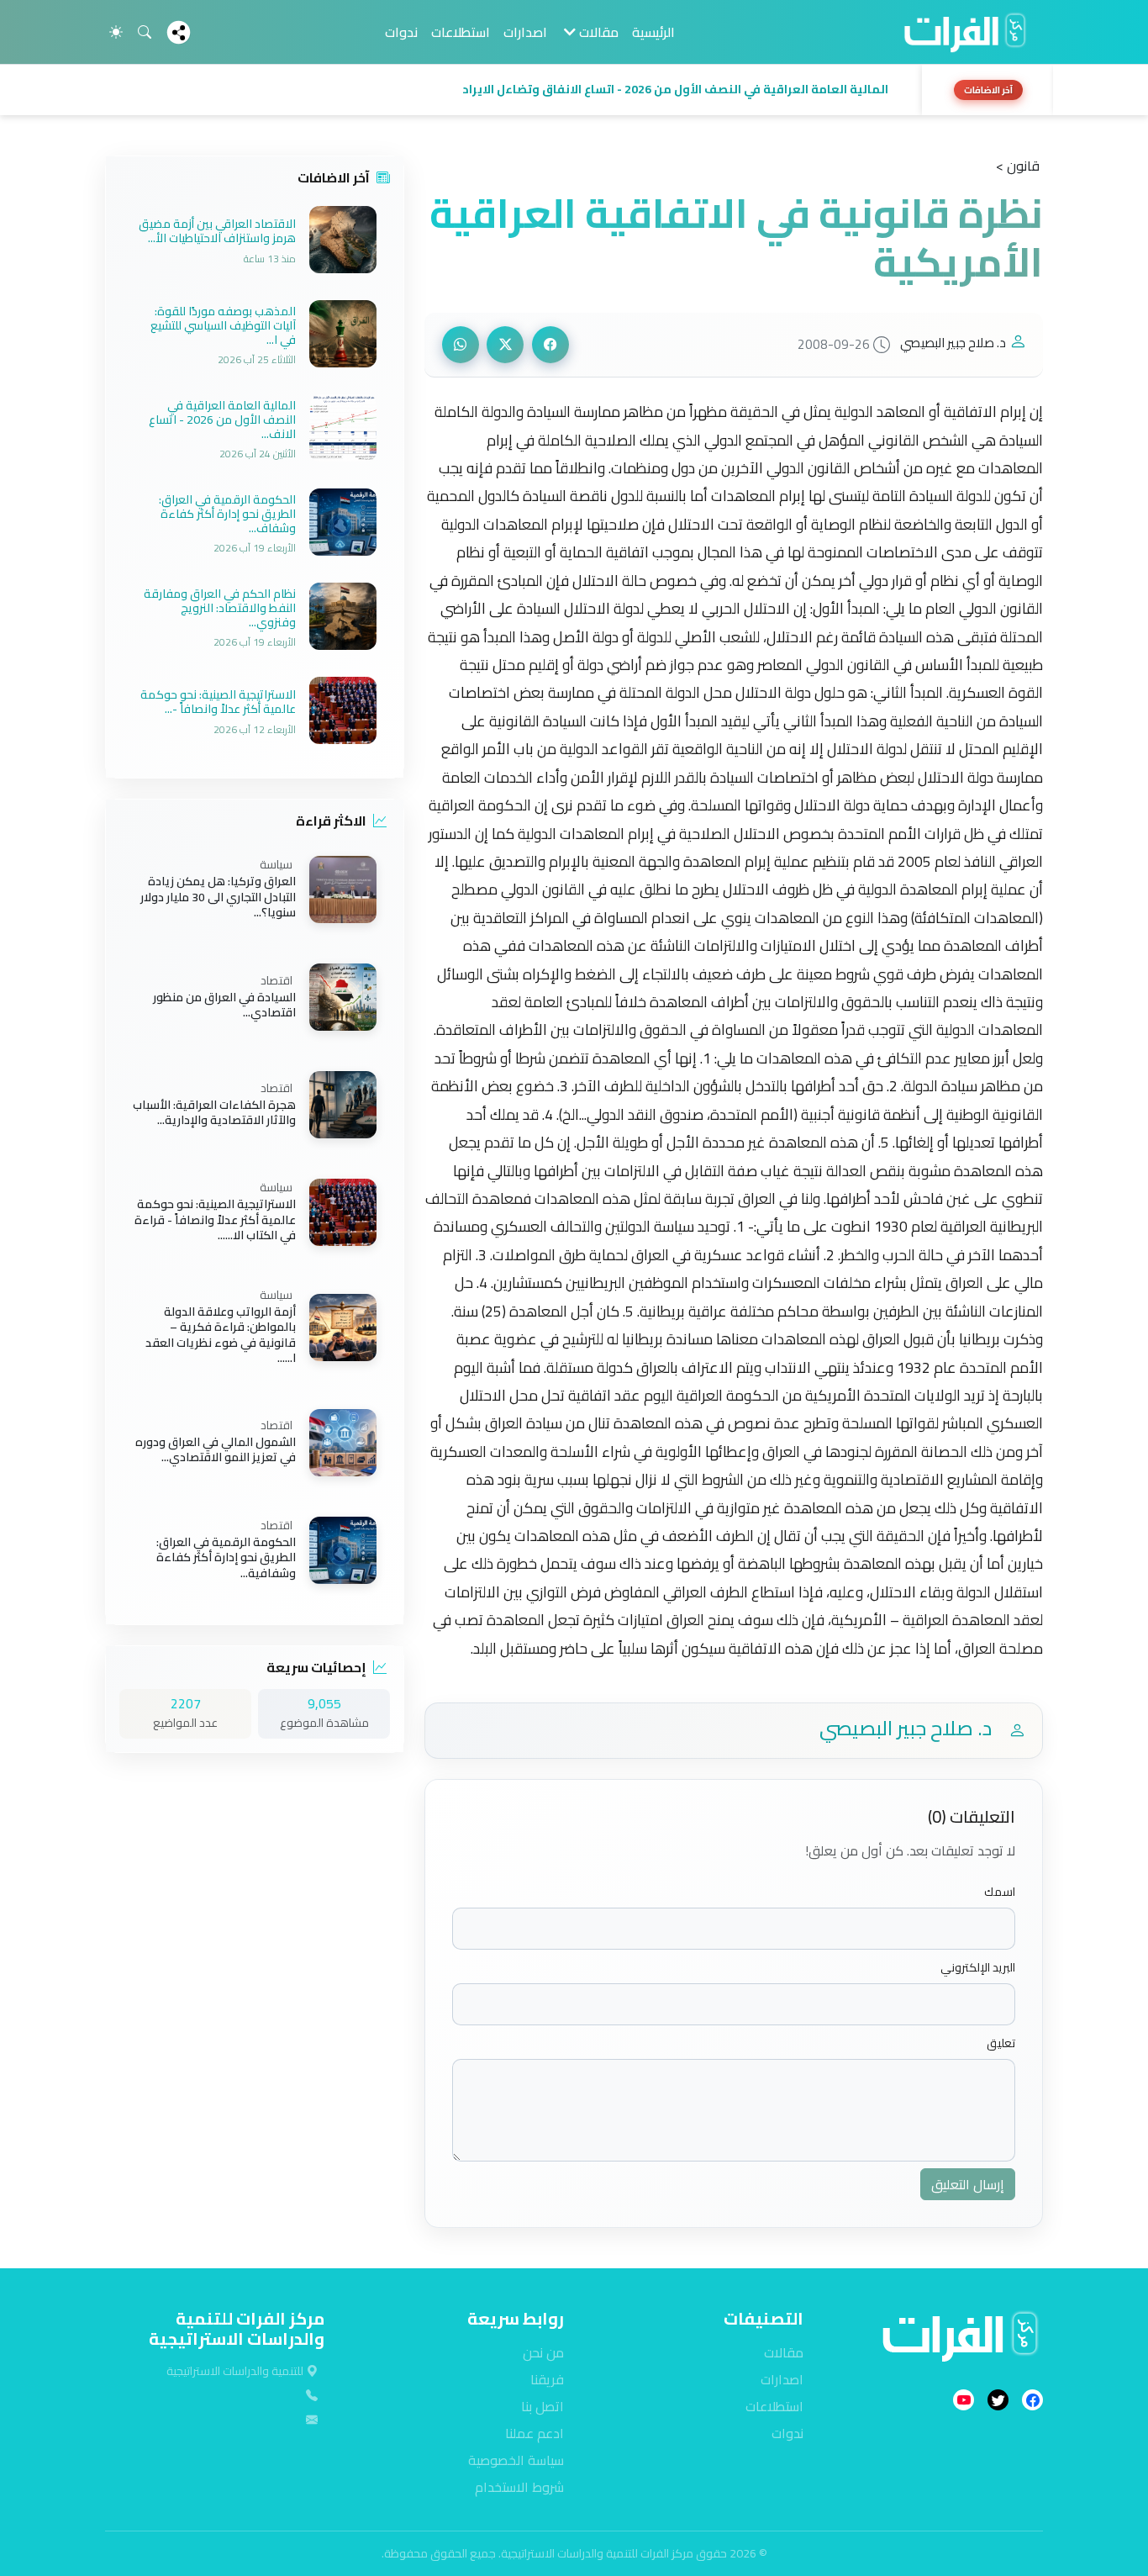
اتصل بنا (542, 2406)
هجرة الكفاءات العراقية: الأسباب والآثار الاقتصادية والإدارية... (214, 1112)
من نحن (543, 2352)
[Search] (145, 32)
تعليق (1001, 2043)
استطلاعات (461, 32)
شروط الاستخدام (519, 2487)
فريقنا (547, 2379)
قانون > (1018, 166)
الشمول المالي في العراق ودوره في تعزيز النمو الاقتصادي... (216, 1449)
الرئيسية (653, 32)
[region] (574, 90)
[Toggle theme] (116, 32)
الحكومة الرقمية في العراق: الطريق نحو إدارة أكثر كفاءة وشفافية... (226, 1557)
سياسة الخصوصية (516, 2460)
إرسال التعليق (968, 2184)
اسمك (1000, 1892)
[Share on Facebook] (550, 345)
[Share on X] (505, 345)
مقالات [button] (597, 32)
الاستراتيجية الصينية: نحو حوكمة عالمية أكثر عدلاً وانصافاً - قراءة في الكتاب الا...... (215, 1220)
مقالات (784, 2352)
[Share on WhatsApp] (461, 345)
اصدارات (525, 32)
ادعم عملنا (535, 2433)
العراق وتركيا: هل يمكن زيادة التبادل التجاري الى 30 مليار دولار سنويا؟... (218, 897)
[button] (508, 90)
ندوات (401, 32)
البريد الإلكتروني (978, 1968)
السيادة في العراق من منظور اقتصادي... (224, 1005)
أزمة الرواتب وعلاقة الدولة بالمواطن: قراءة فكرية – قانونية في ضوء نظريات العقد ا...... (221, 1335)
